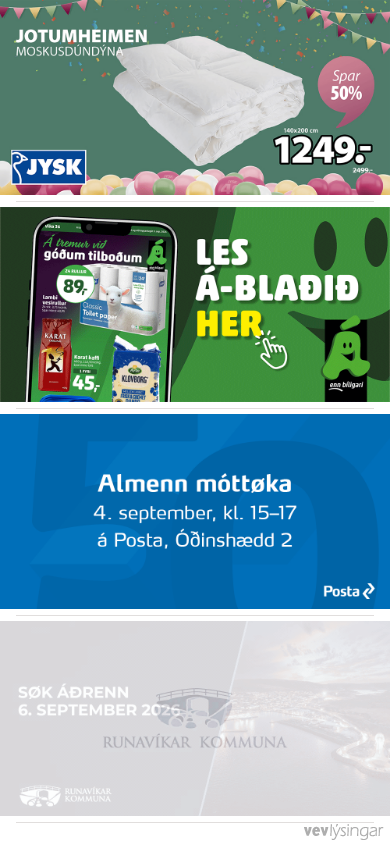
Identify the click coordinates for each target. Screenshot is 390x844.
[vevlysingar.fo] (342, 837)
